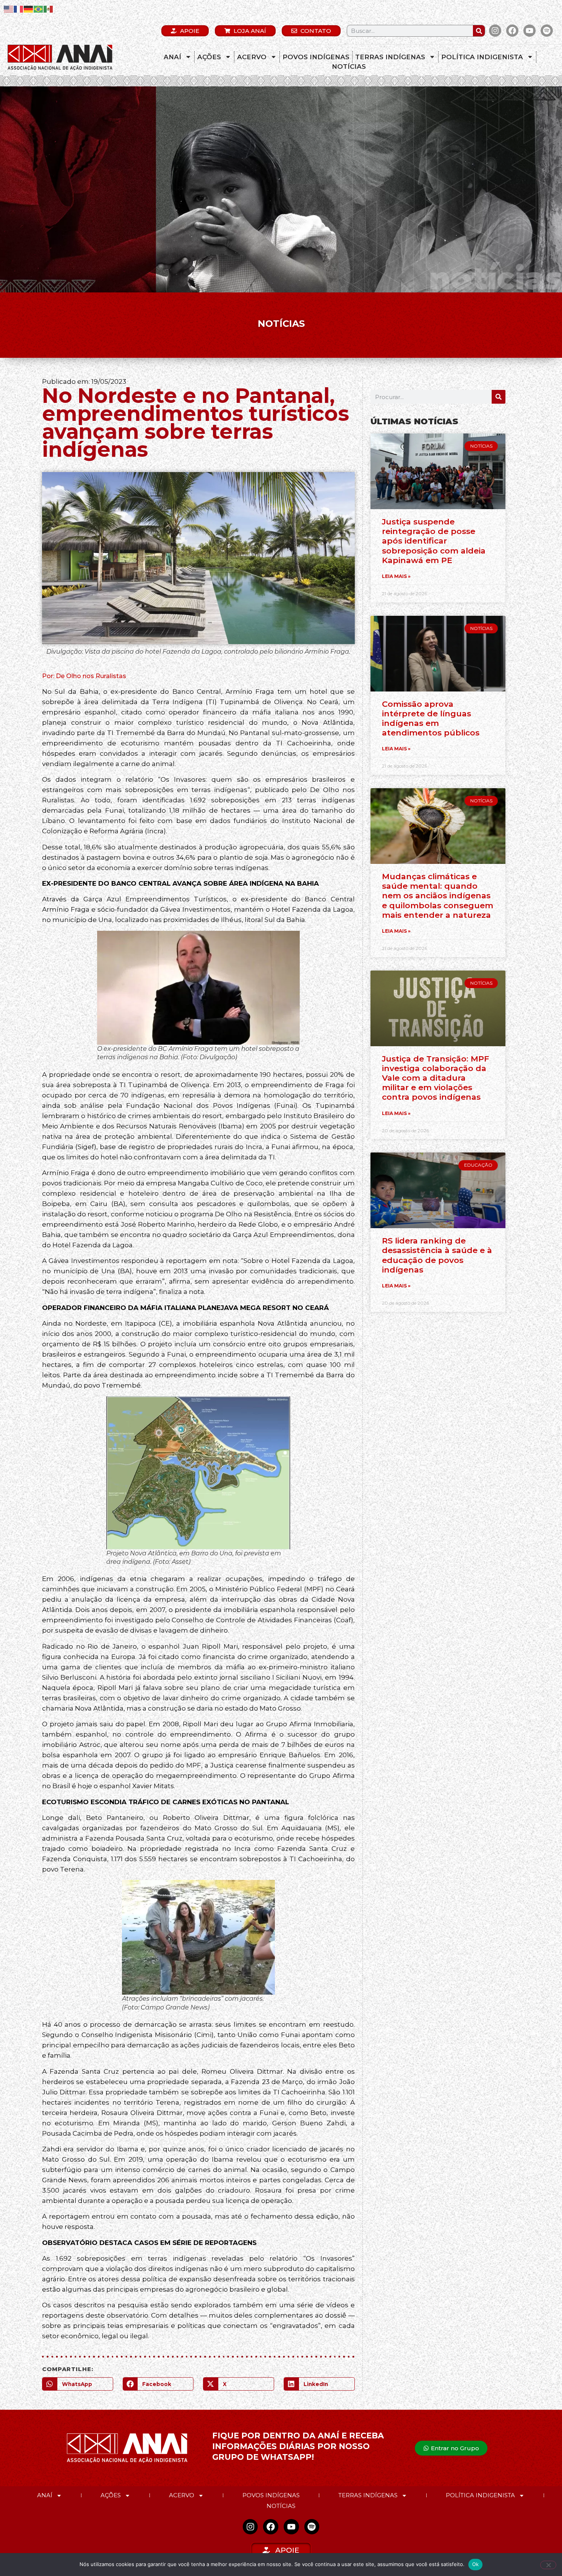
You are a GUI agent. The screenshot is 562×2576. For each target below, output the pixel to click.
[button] (78, 2384)
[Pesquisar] (479, 31)
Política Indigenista (482, 57)
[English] (9, 9)
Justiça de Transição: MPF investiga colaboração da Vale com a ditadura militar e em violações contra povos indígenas (435, 1078)
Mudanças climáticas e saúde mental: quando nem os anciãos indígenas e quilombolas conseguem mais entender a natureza (438, 896)
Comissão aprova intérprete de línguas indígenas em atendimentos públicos (431, 718)
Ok (476, 2564)
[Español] (49, 9)
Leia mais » (396, 576)
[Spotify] (547, 31)
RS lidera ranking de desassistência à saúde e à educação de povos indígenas (437, 1255)
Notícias (349, 67)
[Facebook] (512, 31)
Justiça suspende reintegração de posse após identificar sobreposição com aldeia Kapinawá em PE (434, 541)
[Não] (548, 2565)
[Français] (19, 9)
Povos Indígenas (316, 57)
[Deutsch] (29, 9)
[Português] (39, 9)
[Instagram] (495, 31)
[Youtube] (530, 31)
